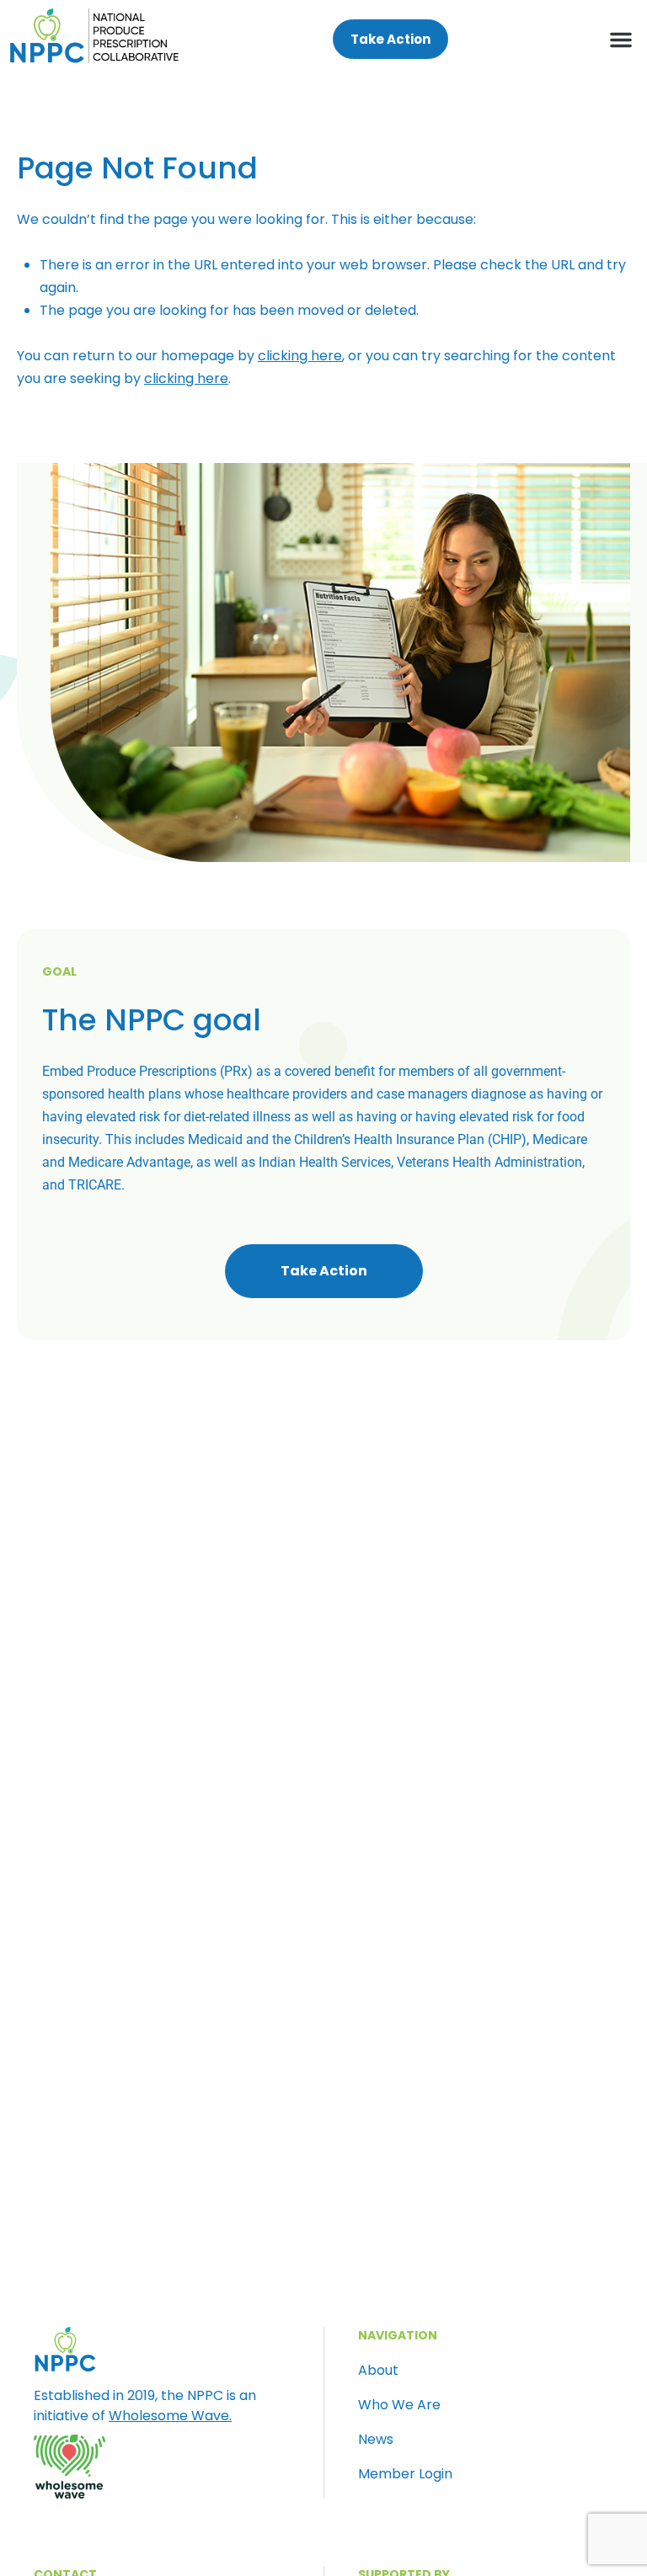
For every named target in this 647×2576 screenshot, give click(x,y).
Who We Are (399, 2405)
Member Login (405, 2474)
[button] (621, 40)
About (378, 2371)
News (376, 2440)
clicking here (300, 356)
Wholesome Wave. (170, 2416)
